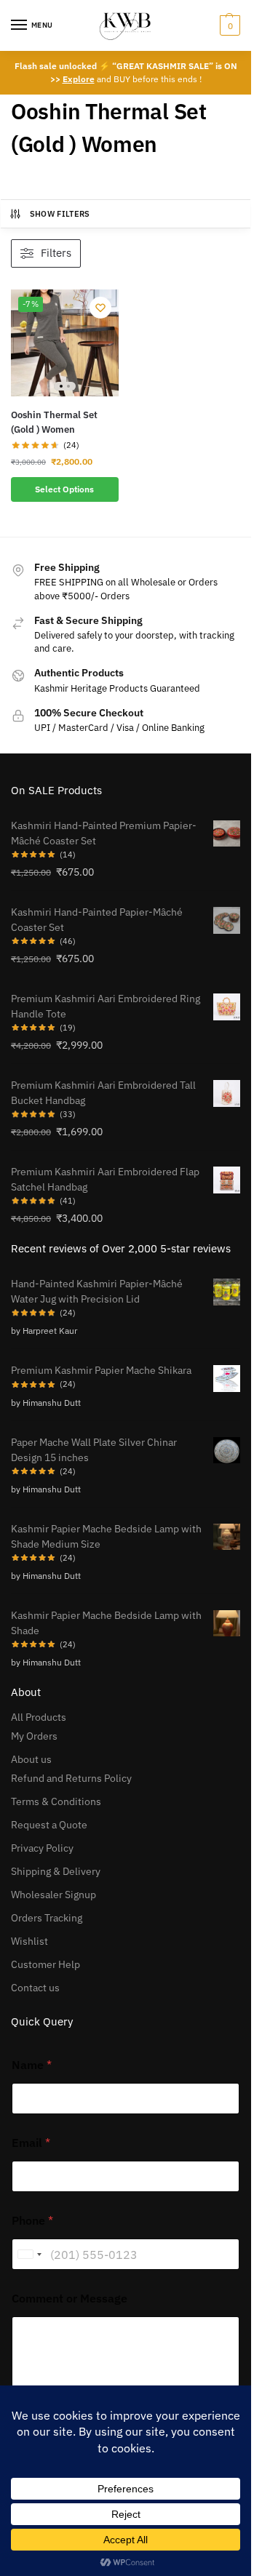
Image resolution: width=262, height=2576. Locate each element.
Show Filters (60, 214)
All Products (39, 1717)
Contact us (35, 1988)
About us (31, 1759)
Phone (32, 2221)
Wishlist (29, 1941)
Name (32, 2065)
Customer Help (45, 1964)
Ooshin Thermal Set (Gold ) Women (54, 422)
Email (31, 2143)
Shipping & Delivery (56, 1871)
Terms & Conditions (56, 1801)
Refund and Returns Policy (71, 1778)
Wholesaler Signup (53, 1895)
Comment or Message (70, 2299)
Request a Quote (49, 1825)
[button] (228, 25)
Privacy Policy (42, 1848)
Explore (79, 79)
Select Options (64, 489)
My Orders (34, 1736)
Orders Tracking (47, 1918)
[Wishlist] (100, 308)
